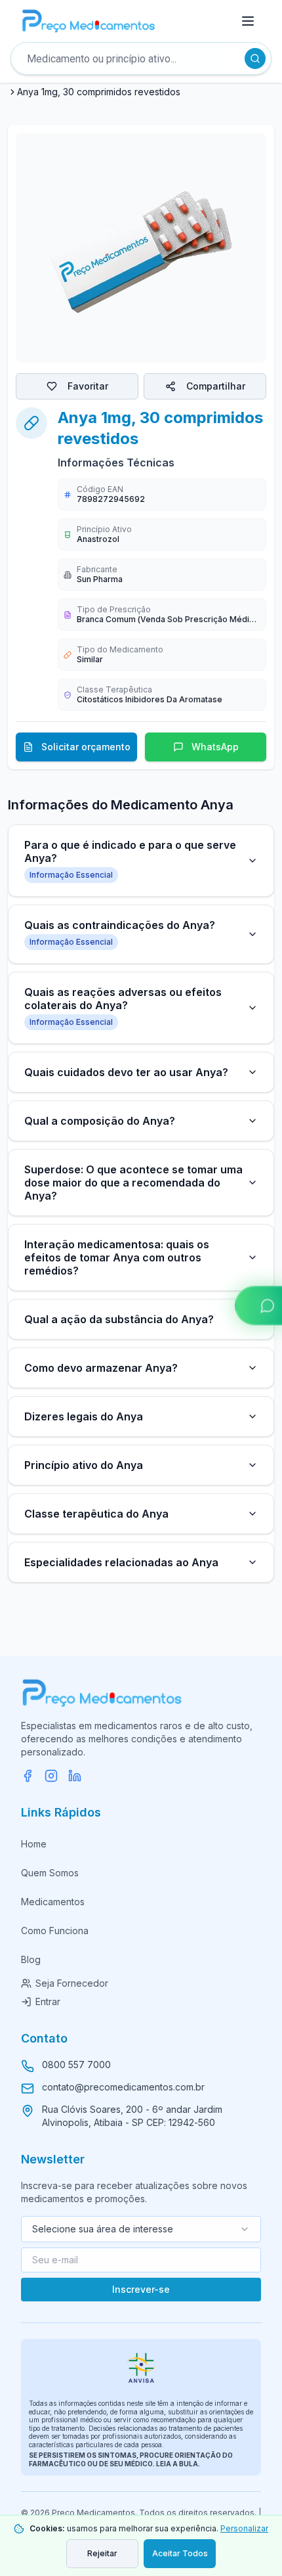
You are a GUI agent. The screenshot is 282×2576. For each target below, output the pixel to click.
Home (34, 1844)
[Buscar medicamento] (255, 58)
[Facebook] (28, 1776)
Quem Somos (50, 1873)
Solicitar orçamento (86, 747)
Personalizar (244, 2528)
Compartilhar (216, 386)
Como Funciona (55, 1931)
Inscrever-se (141, 2289)
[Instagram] (51, 1776)
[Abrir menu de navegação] (248, 21)
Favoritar (88, 386)
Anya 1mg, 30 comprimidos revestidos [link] (99, 92)
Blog (31, 1959)
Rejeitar (102, 2553)
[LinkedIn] (75, 1776)
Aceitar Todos (180, 2553)
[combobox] (141, 2229)
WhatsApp (215, 747)
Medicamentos (53, 1902)
